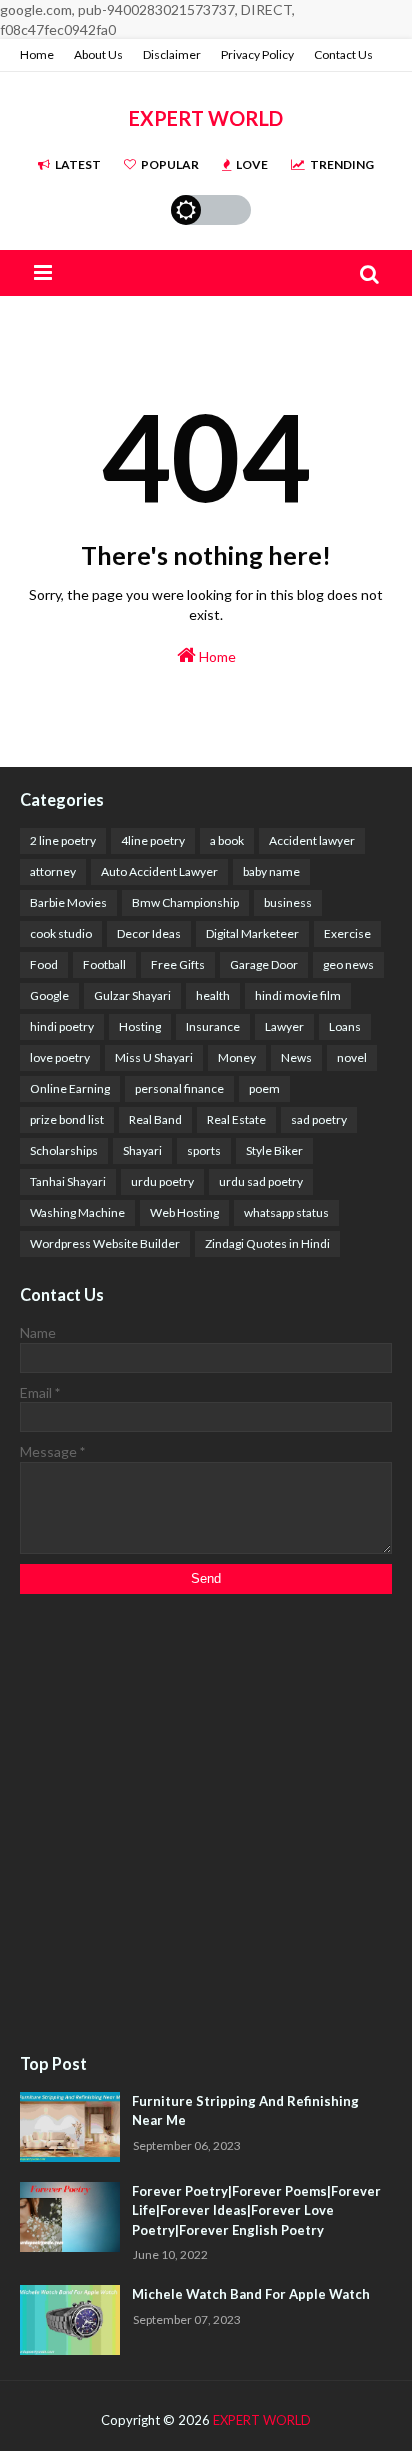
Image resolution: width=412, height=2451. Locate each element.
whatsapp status (286, 1212)
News (296, 1057)
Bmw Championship (185, 902)
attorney (53, 871)
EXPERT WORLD (206, 118)
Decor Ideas (149, 933)
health (213, 995)
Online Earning (70, 1088)
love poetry (60, 1057)
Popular (170, 164)
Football (104, 964)
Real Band (155, 1119)
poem (264, 1088)
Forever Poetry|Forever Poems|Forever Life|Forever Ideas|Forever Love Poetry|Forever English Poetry (256, 2210)
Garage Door (264, 964)
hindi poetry (62, 1026)
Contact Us (343, 54)
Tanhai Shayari (68, 1181)
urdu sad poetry (261, 1181)
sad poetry (319, 1119)
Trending (342, 164)
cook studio (61, 933)
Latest (78, 164)
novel (352, 1057)
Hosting (140, 1026)
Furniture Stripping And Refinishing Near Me (245, 2111)
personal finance (179, 1088)
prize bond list (67, 1119)
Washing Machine (77, 1212)
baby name (271, 871)
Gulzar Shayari (132, 995)
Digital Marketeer (252, 933)
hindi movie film (298, 995)
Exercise (347, 933)
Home (37, 54)
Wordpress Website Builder (105, 1243)
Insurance (213, 1026)
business (288, 902)
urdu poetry (162, 1181)
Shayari (142, 1150)
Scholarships (64, 1150)
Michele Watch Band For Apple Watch (251, 2294)
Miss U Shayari (154, 1057)
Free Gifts (178, 964)
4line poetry (153, 840)
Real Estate (236, 1119)
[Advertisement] (206, 1825)
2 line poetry (63, 840)
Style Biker (274, 1150)
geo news (348, 964)
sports (204, 1150)
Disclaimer (172, 54)
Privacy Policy (257, 54)
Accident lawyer (312, 840)
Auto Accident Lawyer (159, 871)
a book (227, 840)
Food (44, 964)
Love (252, 164)
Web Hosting (184, 1212)
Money (237, 1057)
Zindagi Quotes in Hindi (267, 1243)
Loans (345, 1026)
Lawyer (284, 1026)
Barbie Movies (68, 902)
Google (49, 995)
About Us (98, 54)
